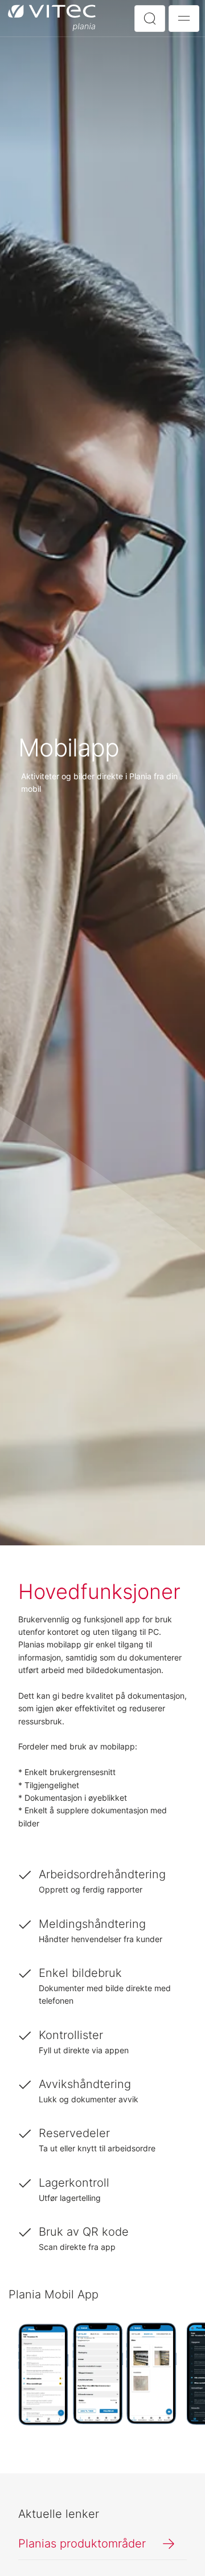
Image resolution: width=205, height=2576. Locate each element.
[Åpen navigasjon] (184, 19)
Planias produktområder (82, 2544)
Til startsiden (54, 18)
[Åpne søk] (150, 19)
